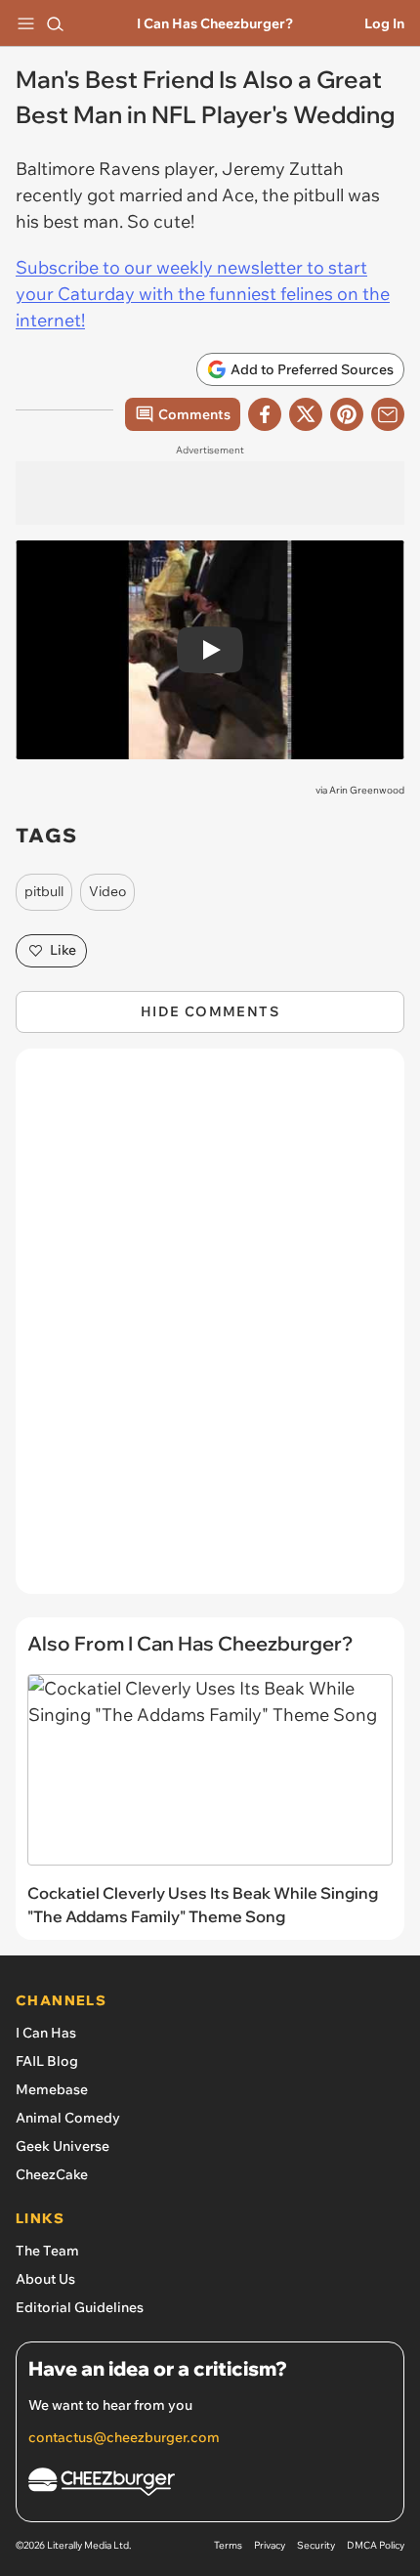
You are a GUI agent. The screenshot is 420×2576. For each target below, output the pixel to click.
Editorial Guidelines (80, 2307)
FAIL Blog (47, 2061)
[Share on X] (306, 414)
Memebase (52, 2089)
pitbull (44, 891)
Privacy (270, 2545)
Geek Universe (63, 2146)
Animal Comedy (68, 2118)
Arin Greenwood (367, 790)
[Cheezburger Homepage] (210, 2485)
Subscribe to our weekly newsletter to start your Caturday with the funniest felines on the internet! (203, 294)
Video (107, 891)
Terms (228, 2545)
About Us (45, 2279)
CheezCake (52, 2174)
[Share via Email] (388, 414)
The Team (47, 2251)
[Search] (55, 23)
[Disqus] (210, 1331)
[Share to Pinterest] (347, 414)
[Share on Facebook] (265, 414)
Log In (384, 23)
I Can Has (46, 2033)
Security (316, 2545)
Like (63, 950)
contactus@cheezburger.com (124, 2437)
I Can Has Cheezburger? (215, 23)
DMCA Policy (376, 2545)
